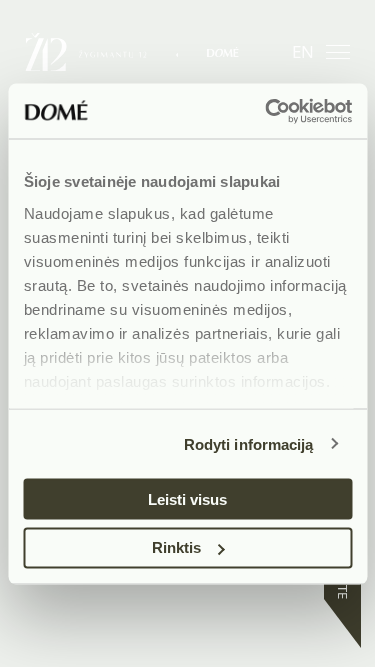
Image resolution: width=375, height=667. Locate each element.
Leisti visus (187, 498)
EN (303, 51)
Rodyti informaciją (249, 443)
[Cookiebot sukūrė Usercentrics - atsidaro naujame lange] (267, 111)
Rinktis (176, 547)
